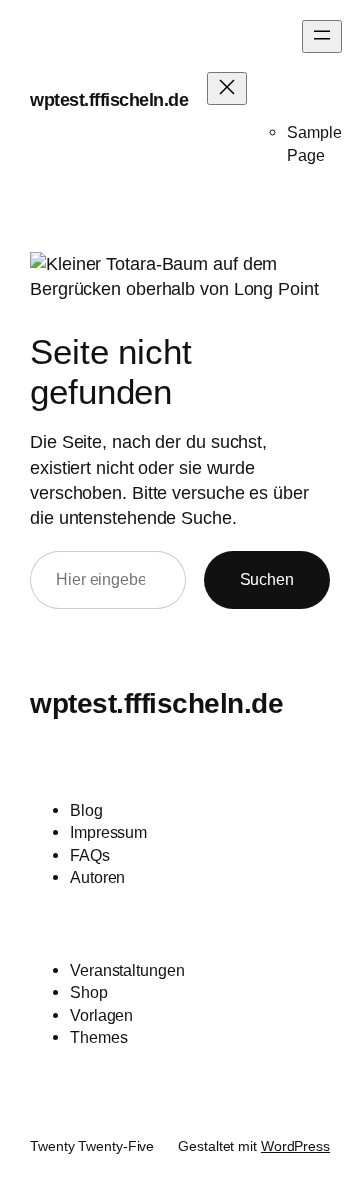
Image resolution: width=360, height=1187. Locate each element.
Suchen (267, 579)
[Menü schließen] (227, 88)
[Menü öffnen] (322, 36)
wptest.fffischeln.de (109, 100)
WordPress (295, 1146)
